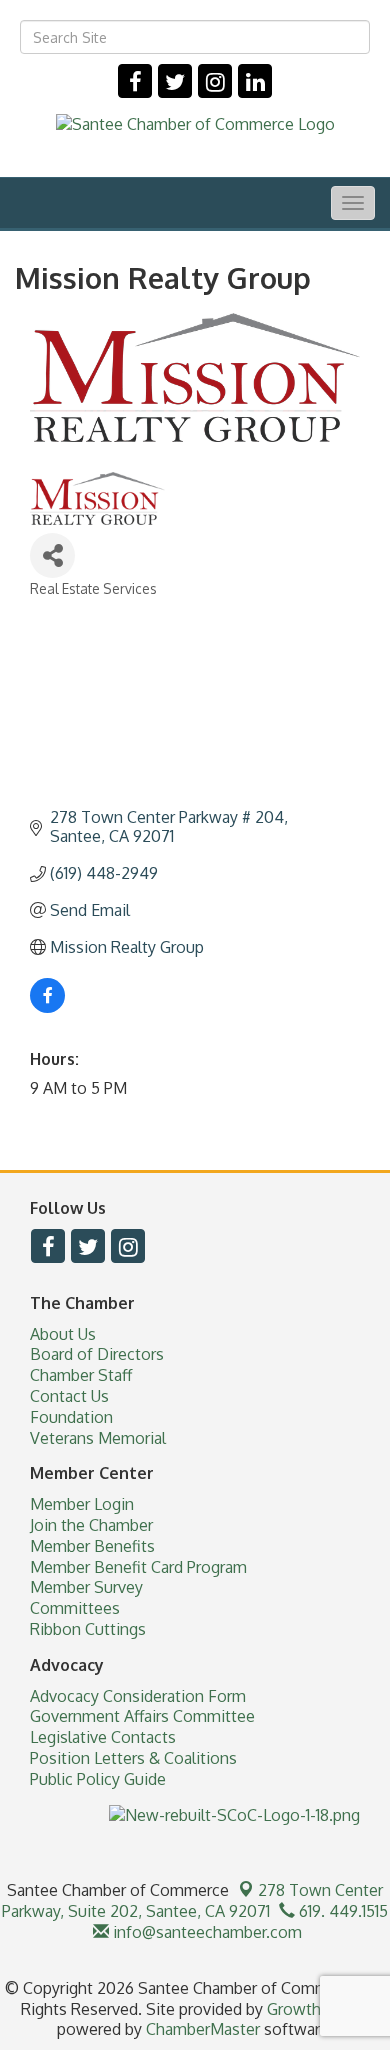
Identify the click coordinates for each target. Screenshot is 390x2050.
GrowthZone (313, 2009)
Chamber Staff (81, 1375)
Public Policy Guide (98, 1779)
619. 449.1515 (341, 1911)
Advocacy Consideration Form (138, 1696)
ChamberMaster (203, 2029)
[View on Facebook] (47, 1007)
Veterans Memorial (98, 1438)
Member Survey (86, 1587)
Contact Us (69, 1396)
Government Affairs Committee (142, 1716)
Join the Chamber (91, 1525)
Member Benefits (92, 1546)
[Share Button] (52, 555)
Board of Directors (97, 1354)
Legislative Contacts (103, 1737)
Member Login (82, 1504)
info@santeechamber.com (205, 1932)
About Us (63, 1334)
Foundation (71, 1417)
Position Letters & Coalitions (133, 1758)
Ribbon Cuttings (88, 1629)
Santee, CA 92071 (192, 1900)
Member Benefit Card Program (138, 1567)
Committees (75, 1608)
